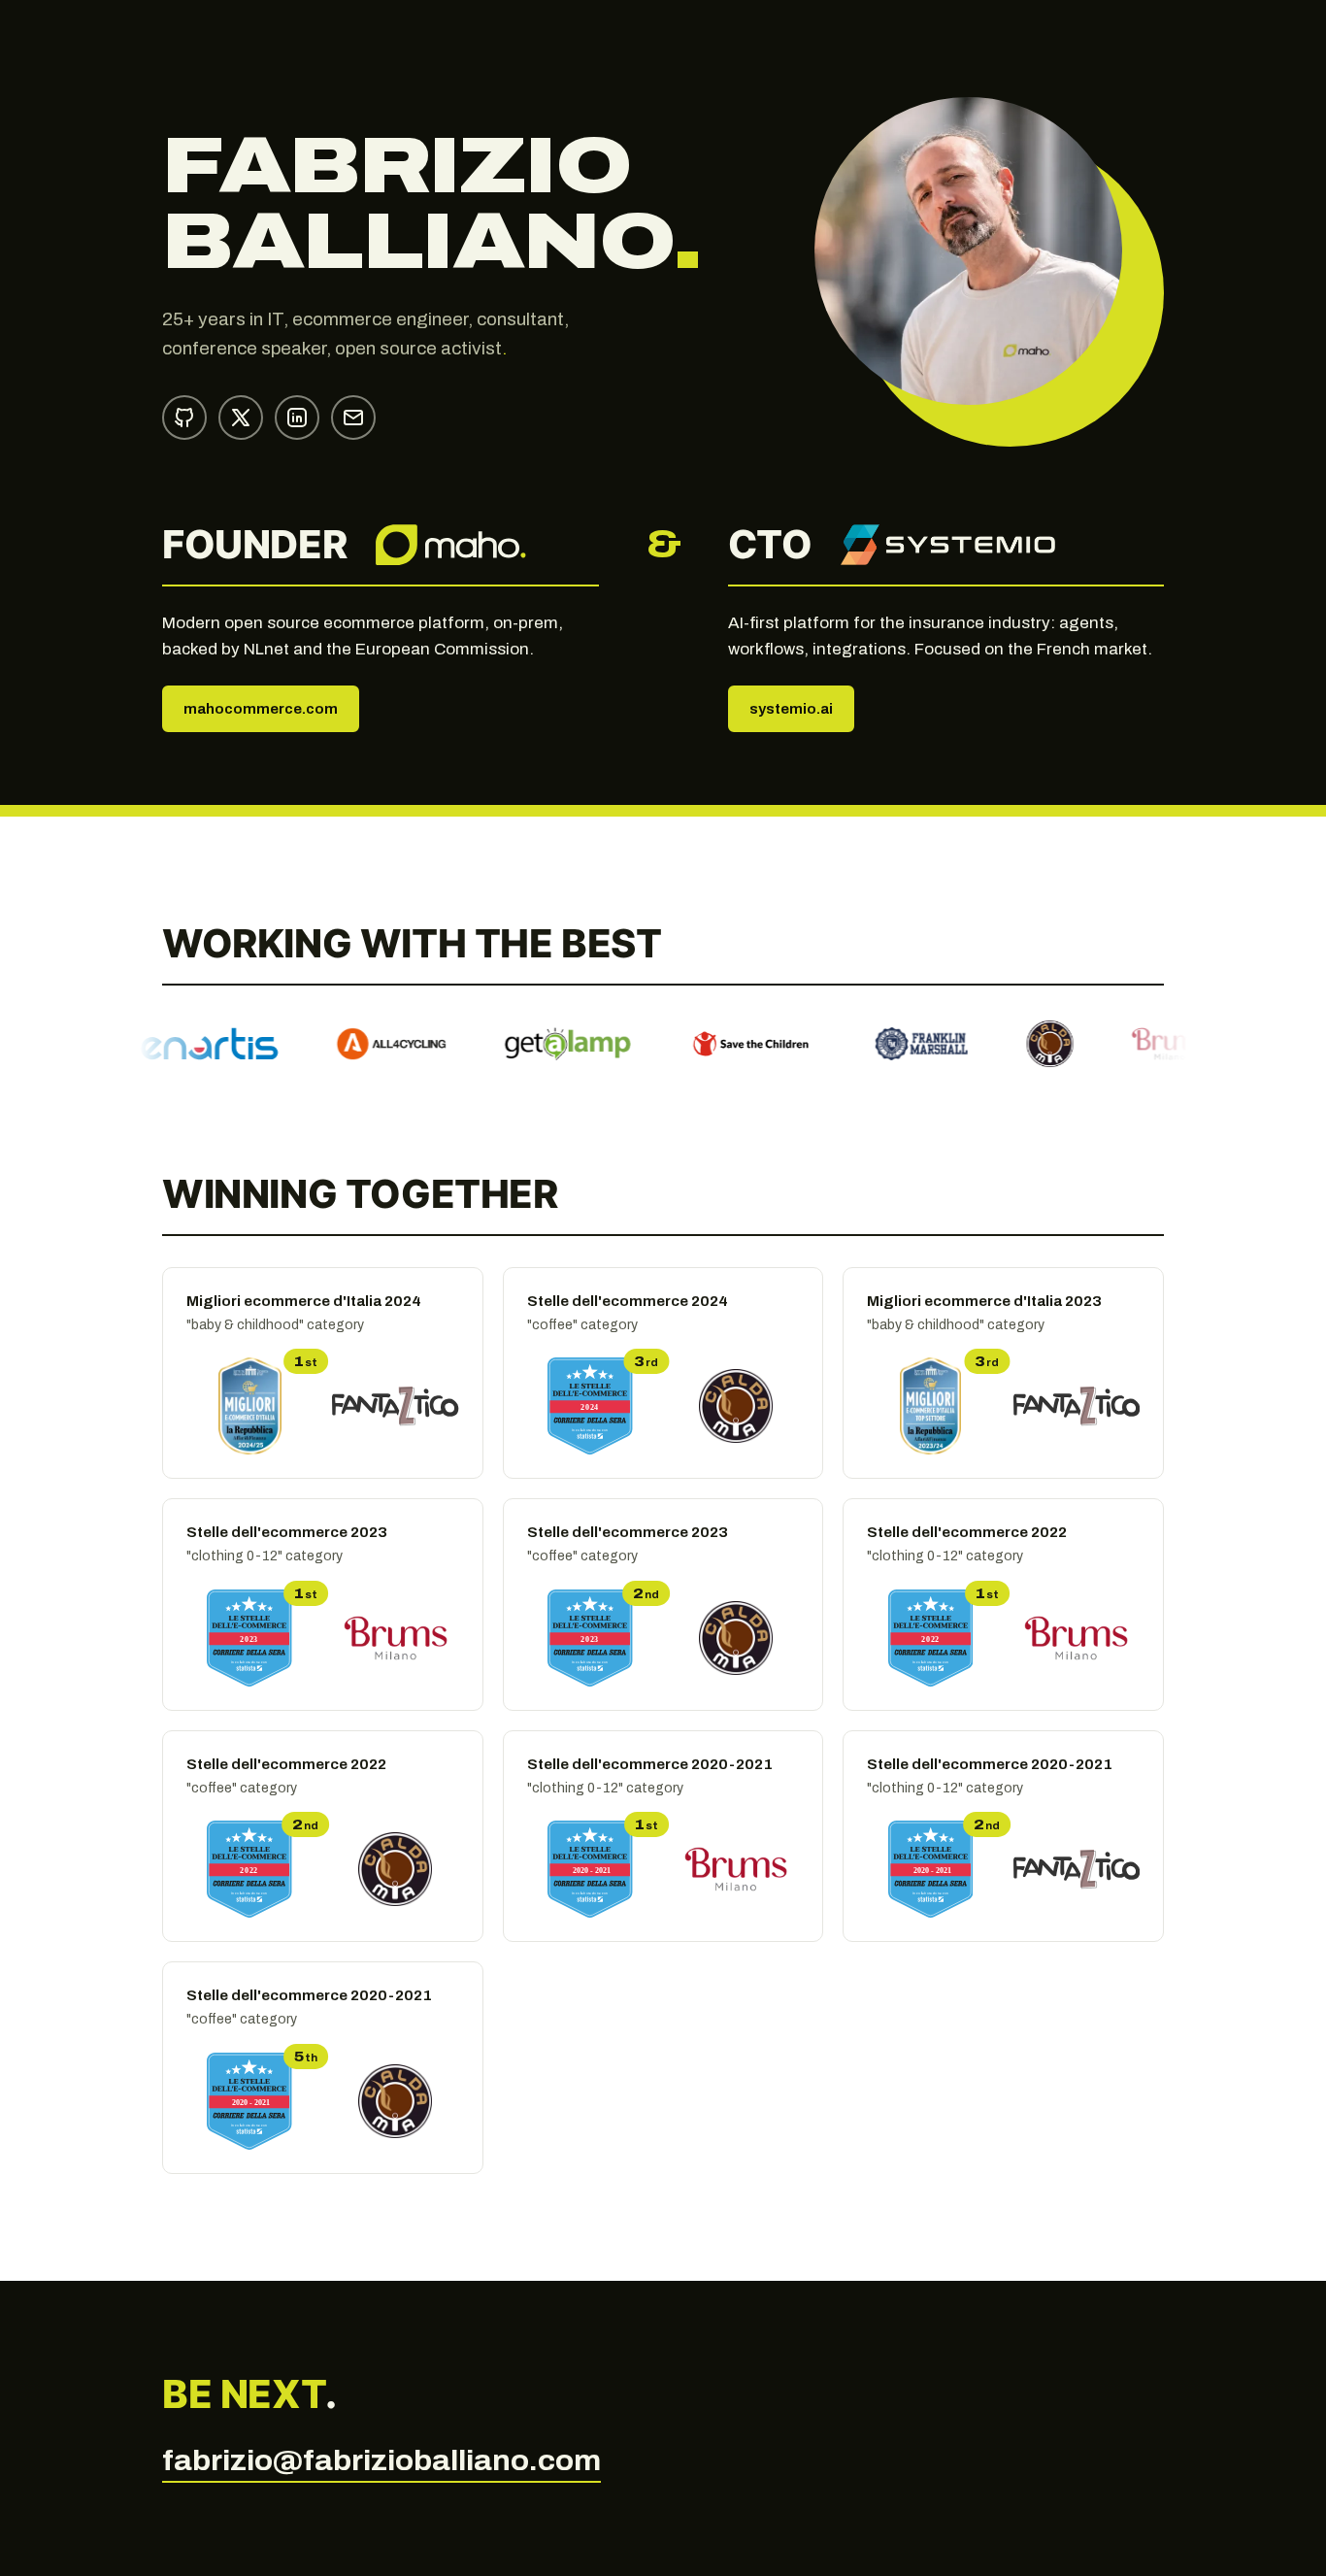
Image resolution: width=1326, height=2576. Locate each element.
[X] (241, 418)
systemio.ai (791, 709)
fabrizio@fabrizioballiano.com (381, 2460)
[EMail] (353, 418)
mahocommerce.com (261, 709)
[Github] (184, 418)
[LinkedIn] (297, 418)
